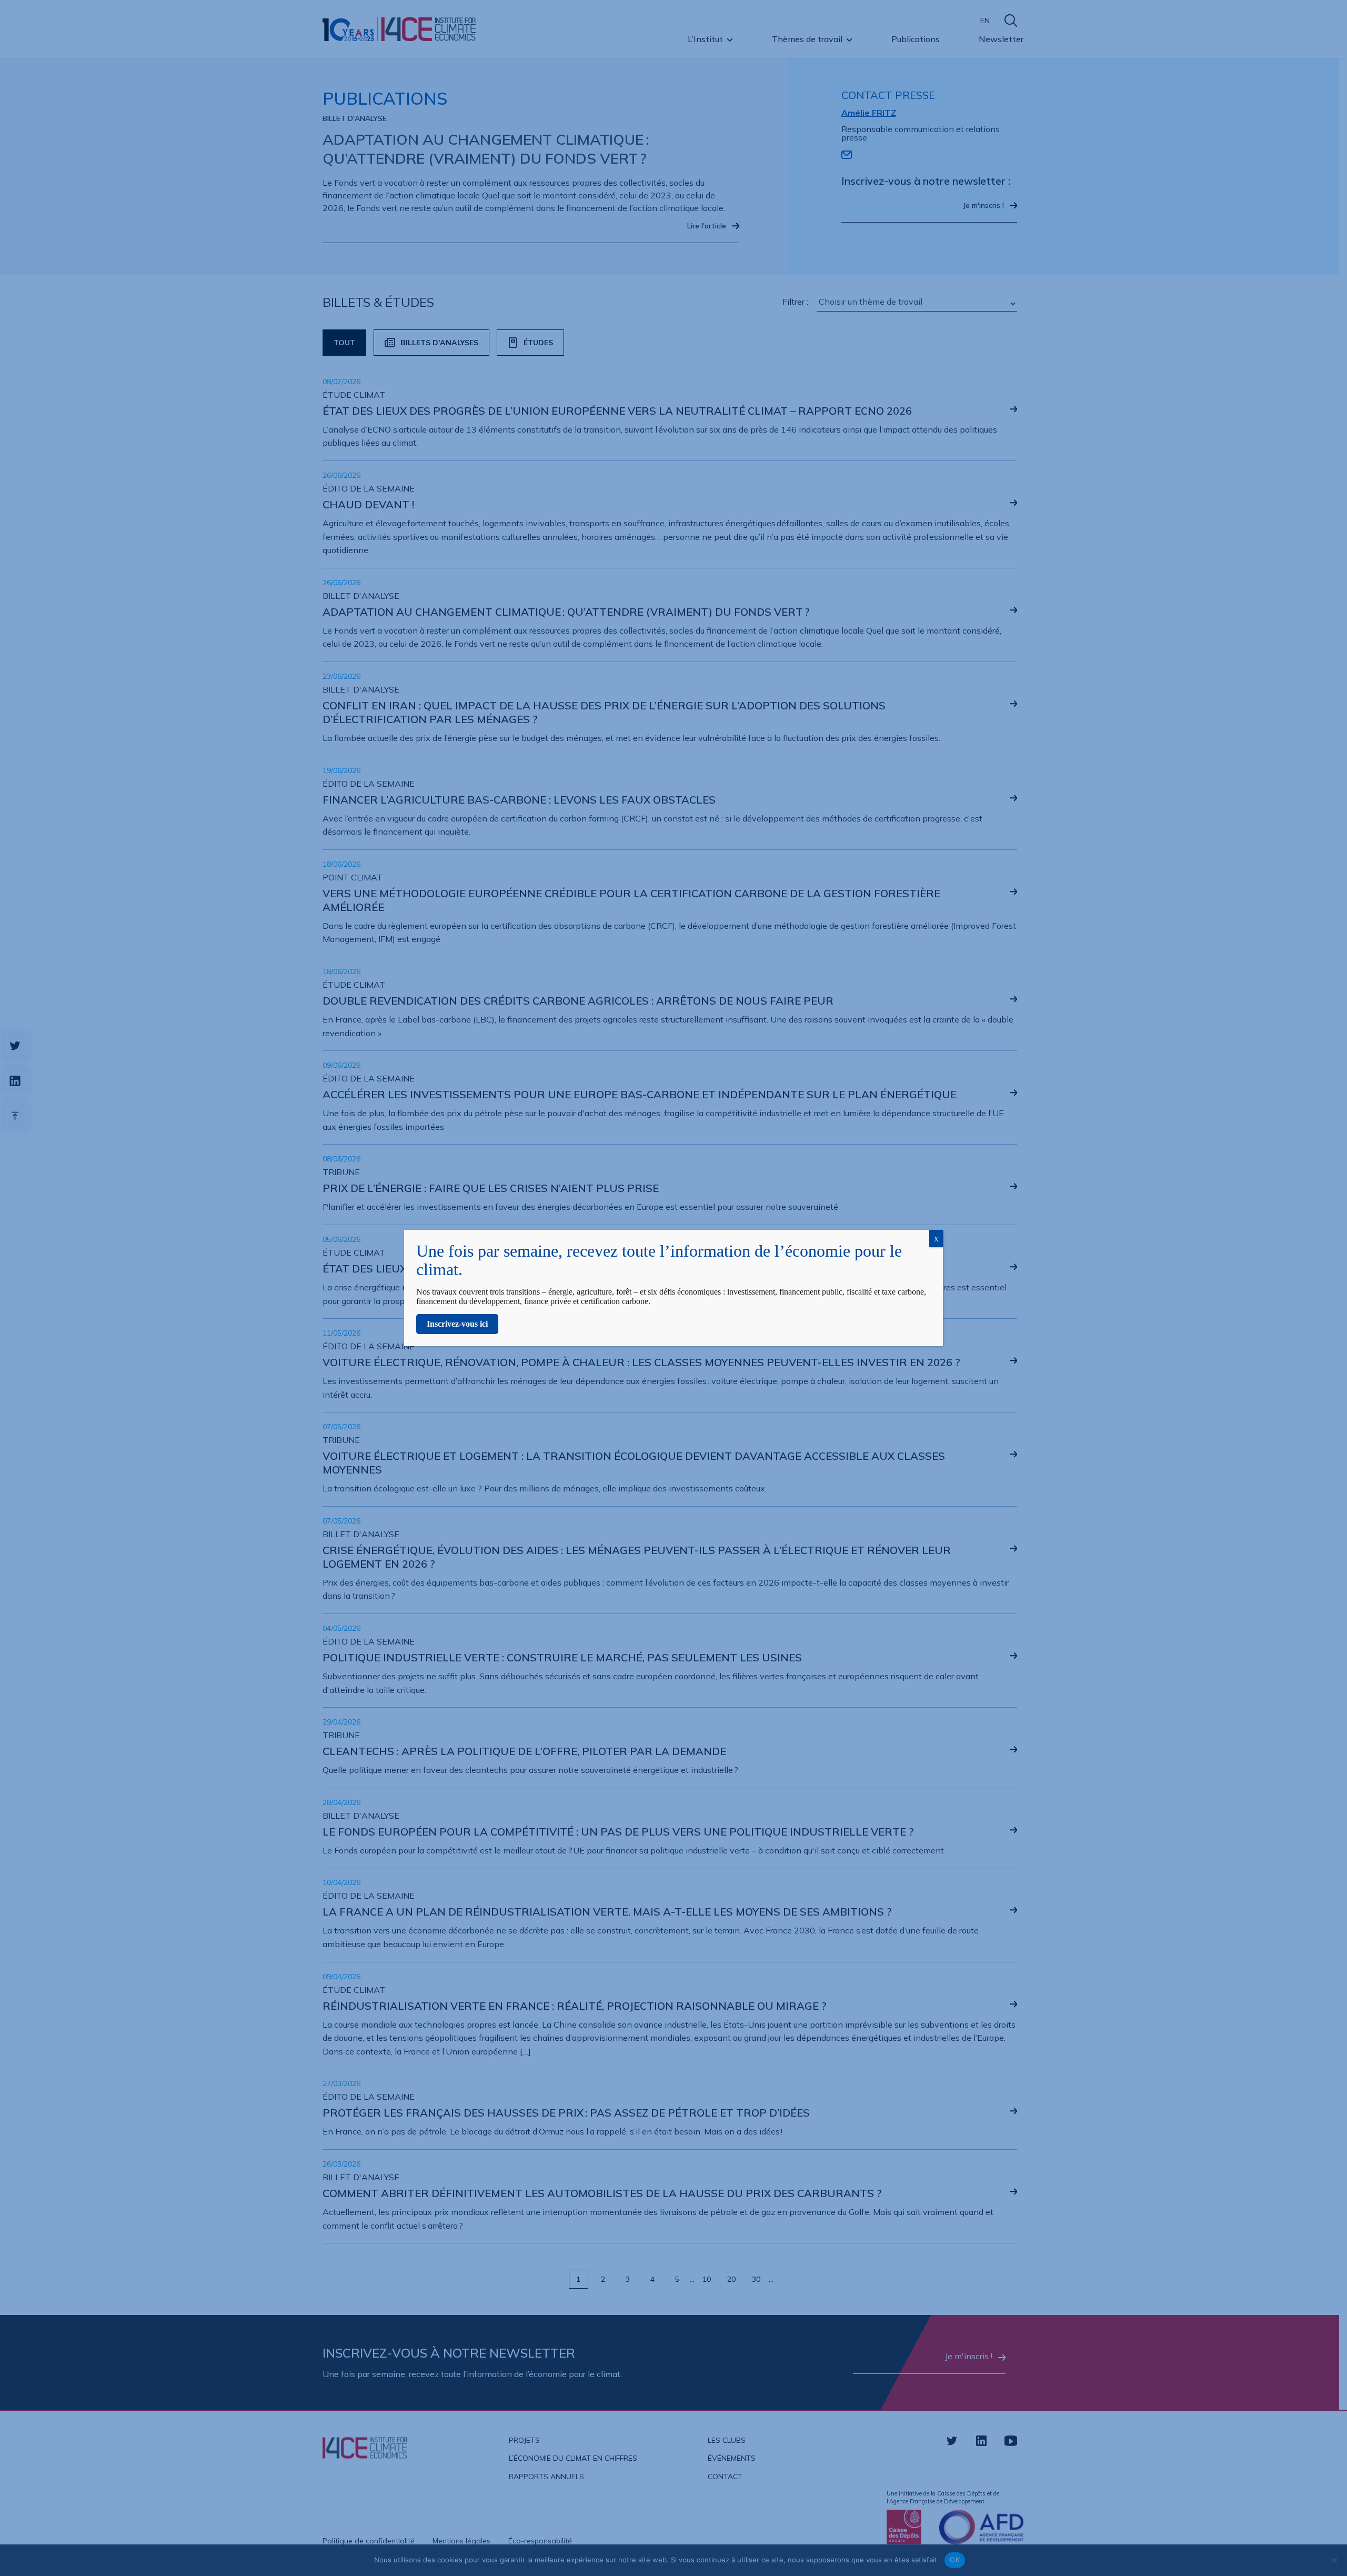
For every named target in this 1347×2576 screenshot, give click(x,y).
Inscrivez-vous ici (457, 1324)
